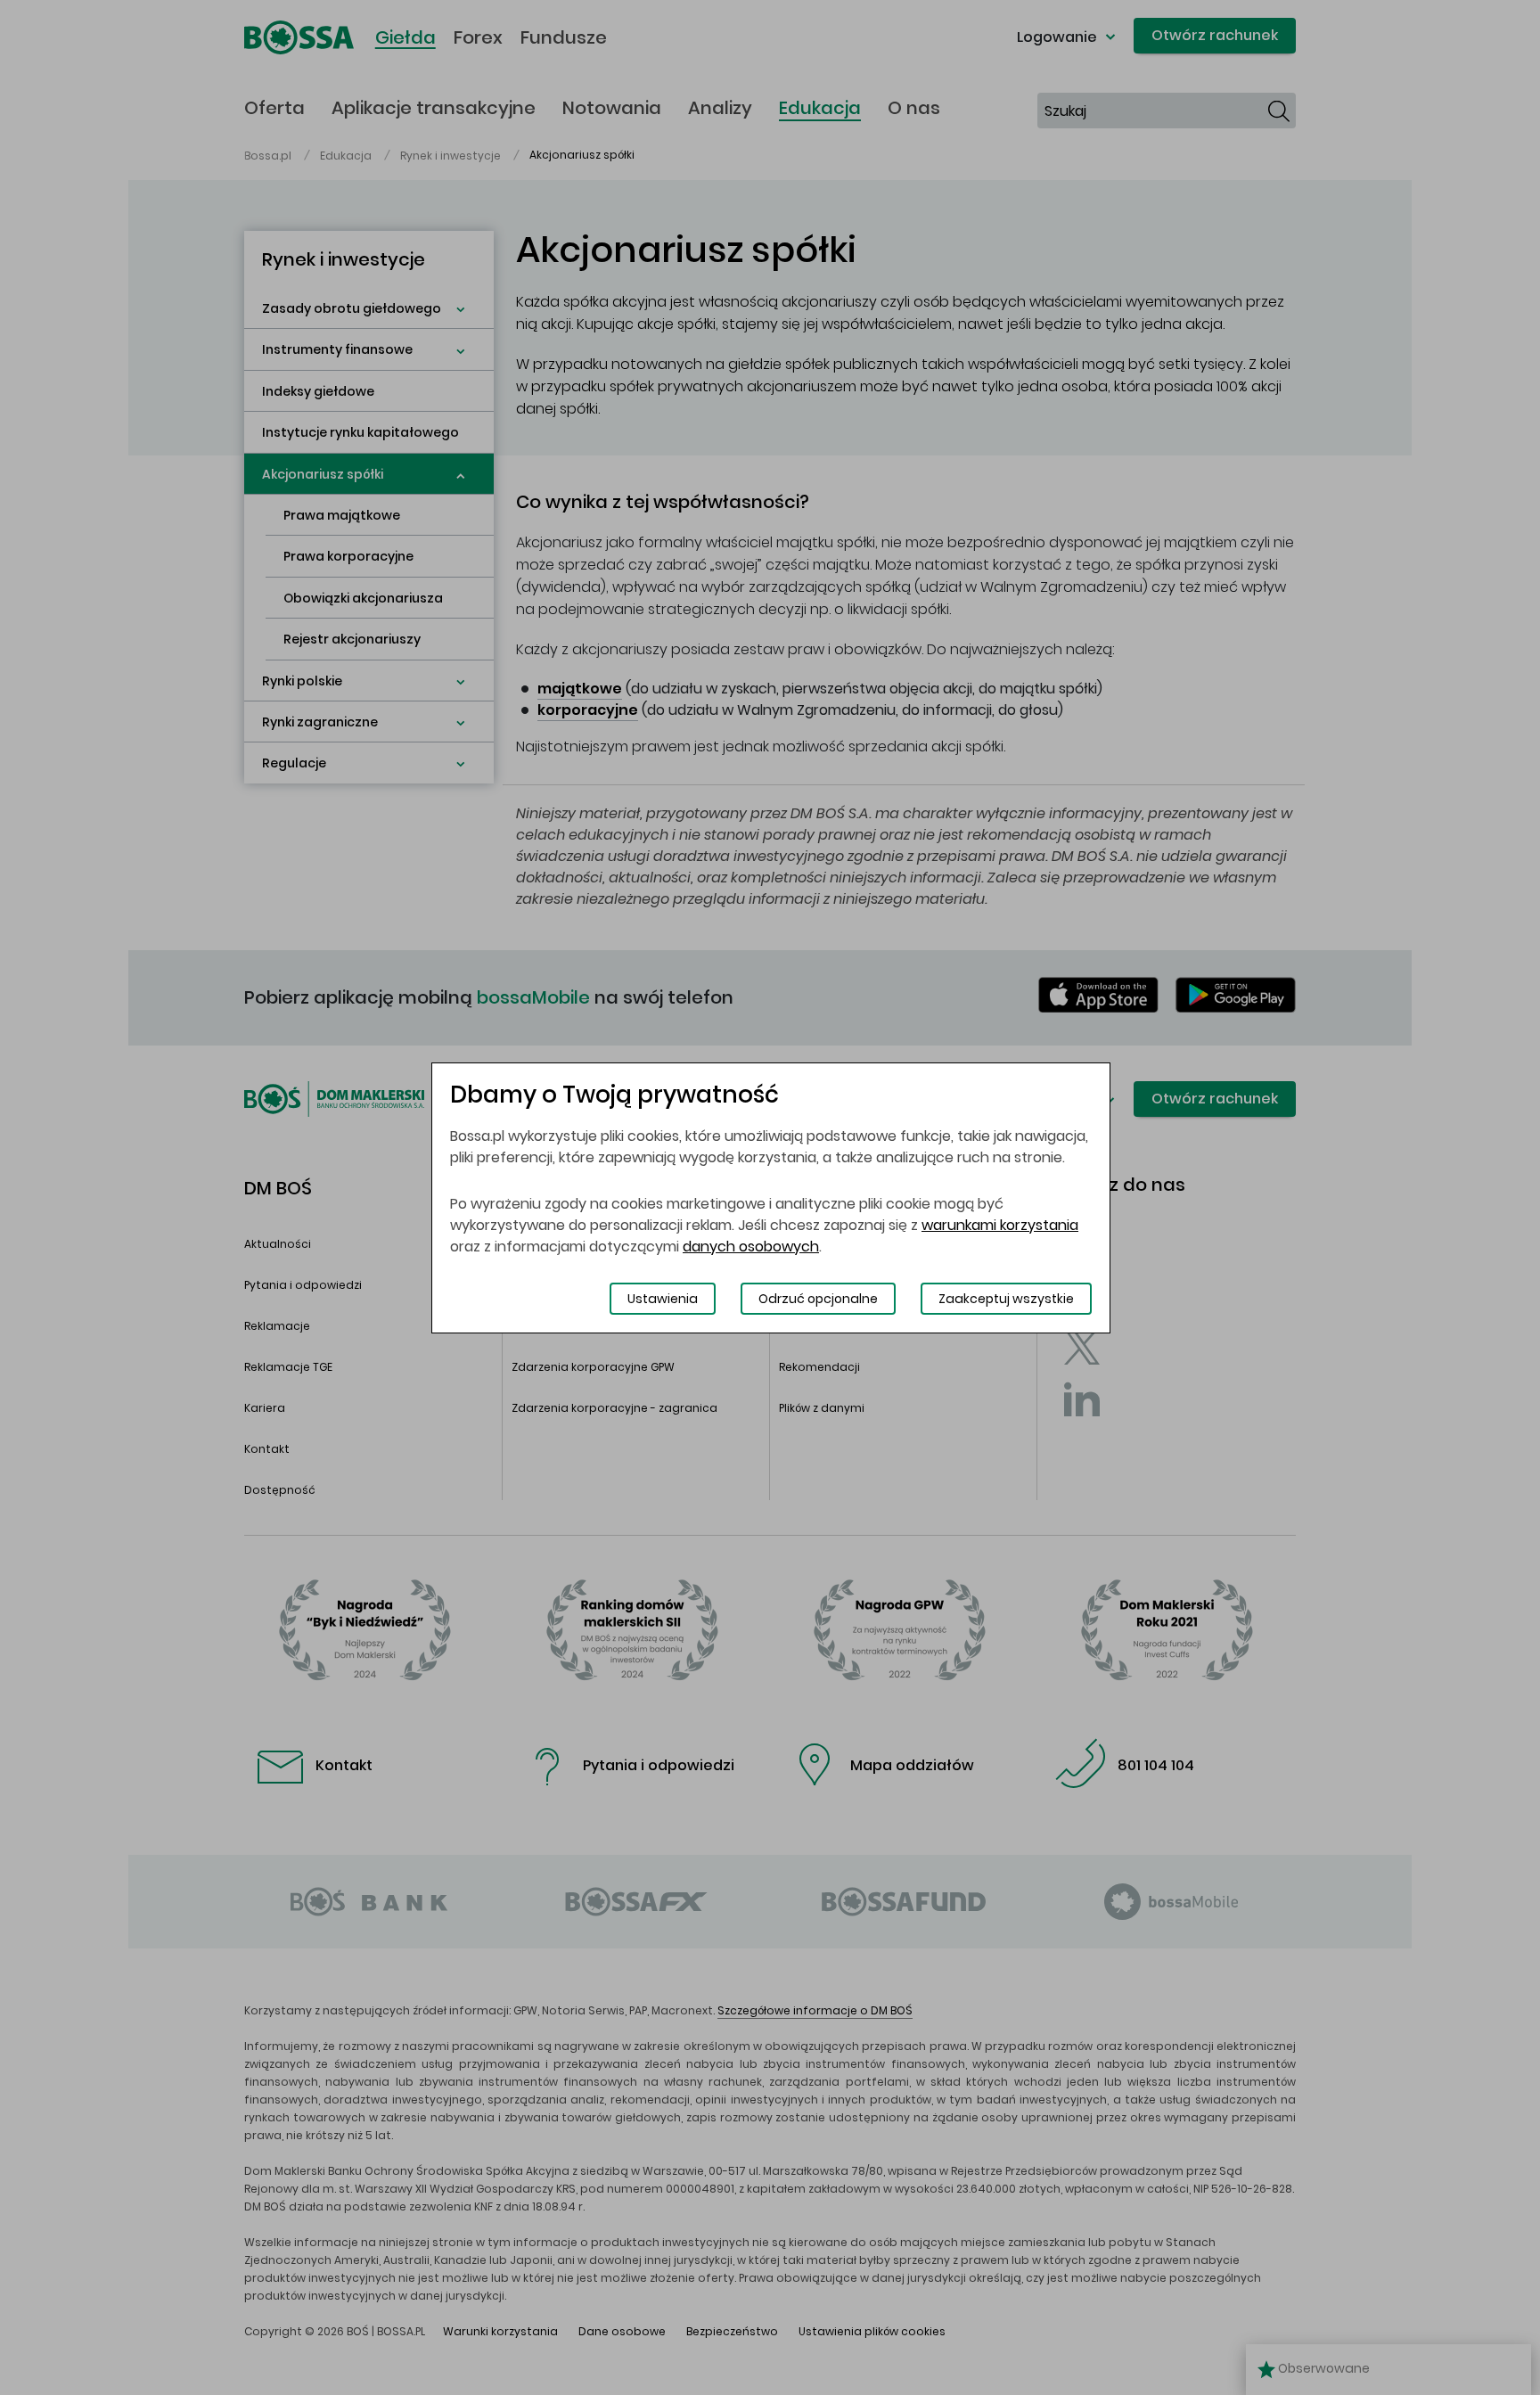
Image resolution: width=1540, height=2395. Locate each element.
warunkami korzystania (1000, 1225)
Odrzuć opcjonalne (818, 1299)
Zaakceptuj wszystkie (1006, 1299)
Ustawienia (663, 1299)
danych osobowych (751, 1247)
